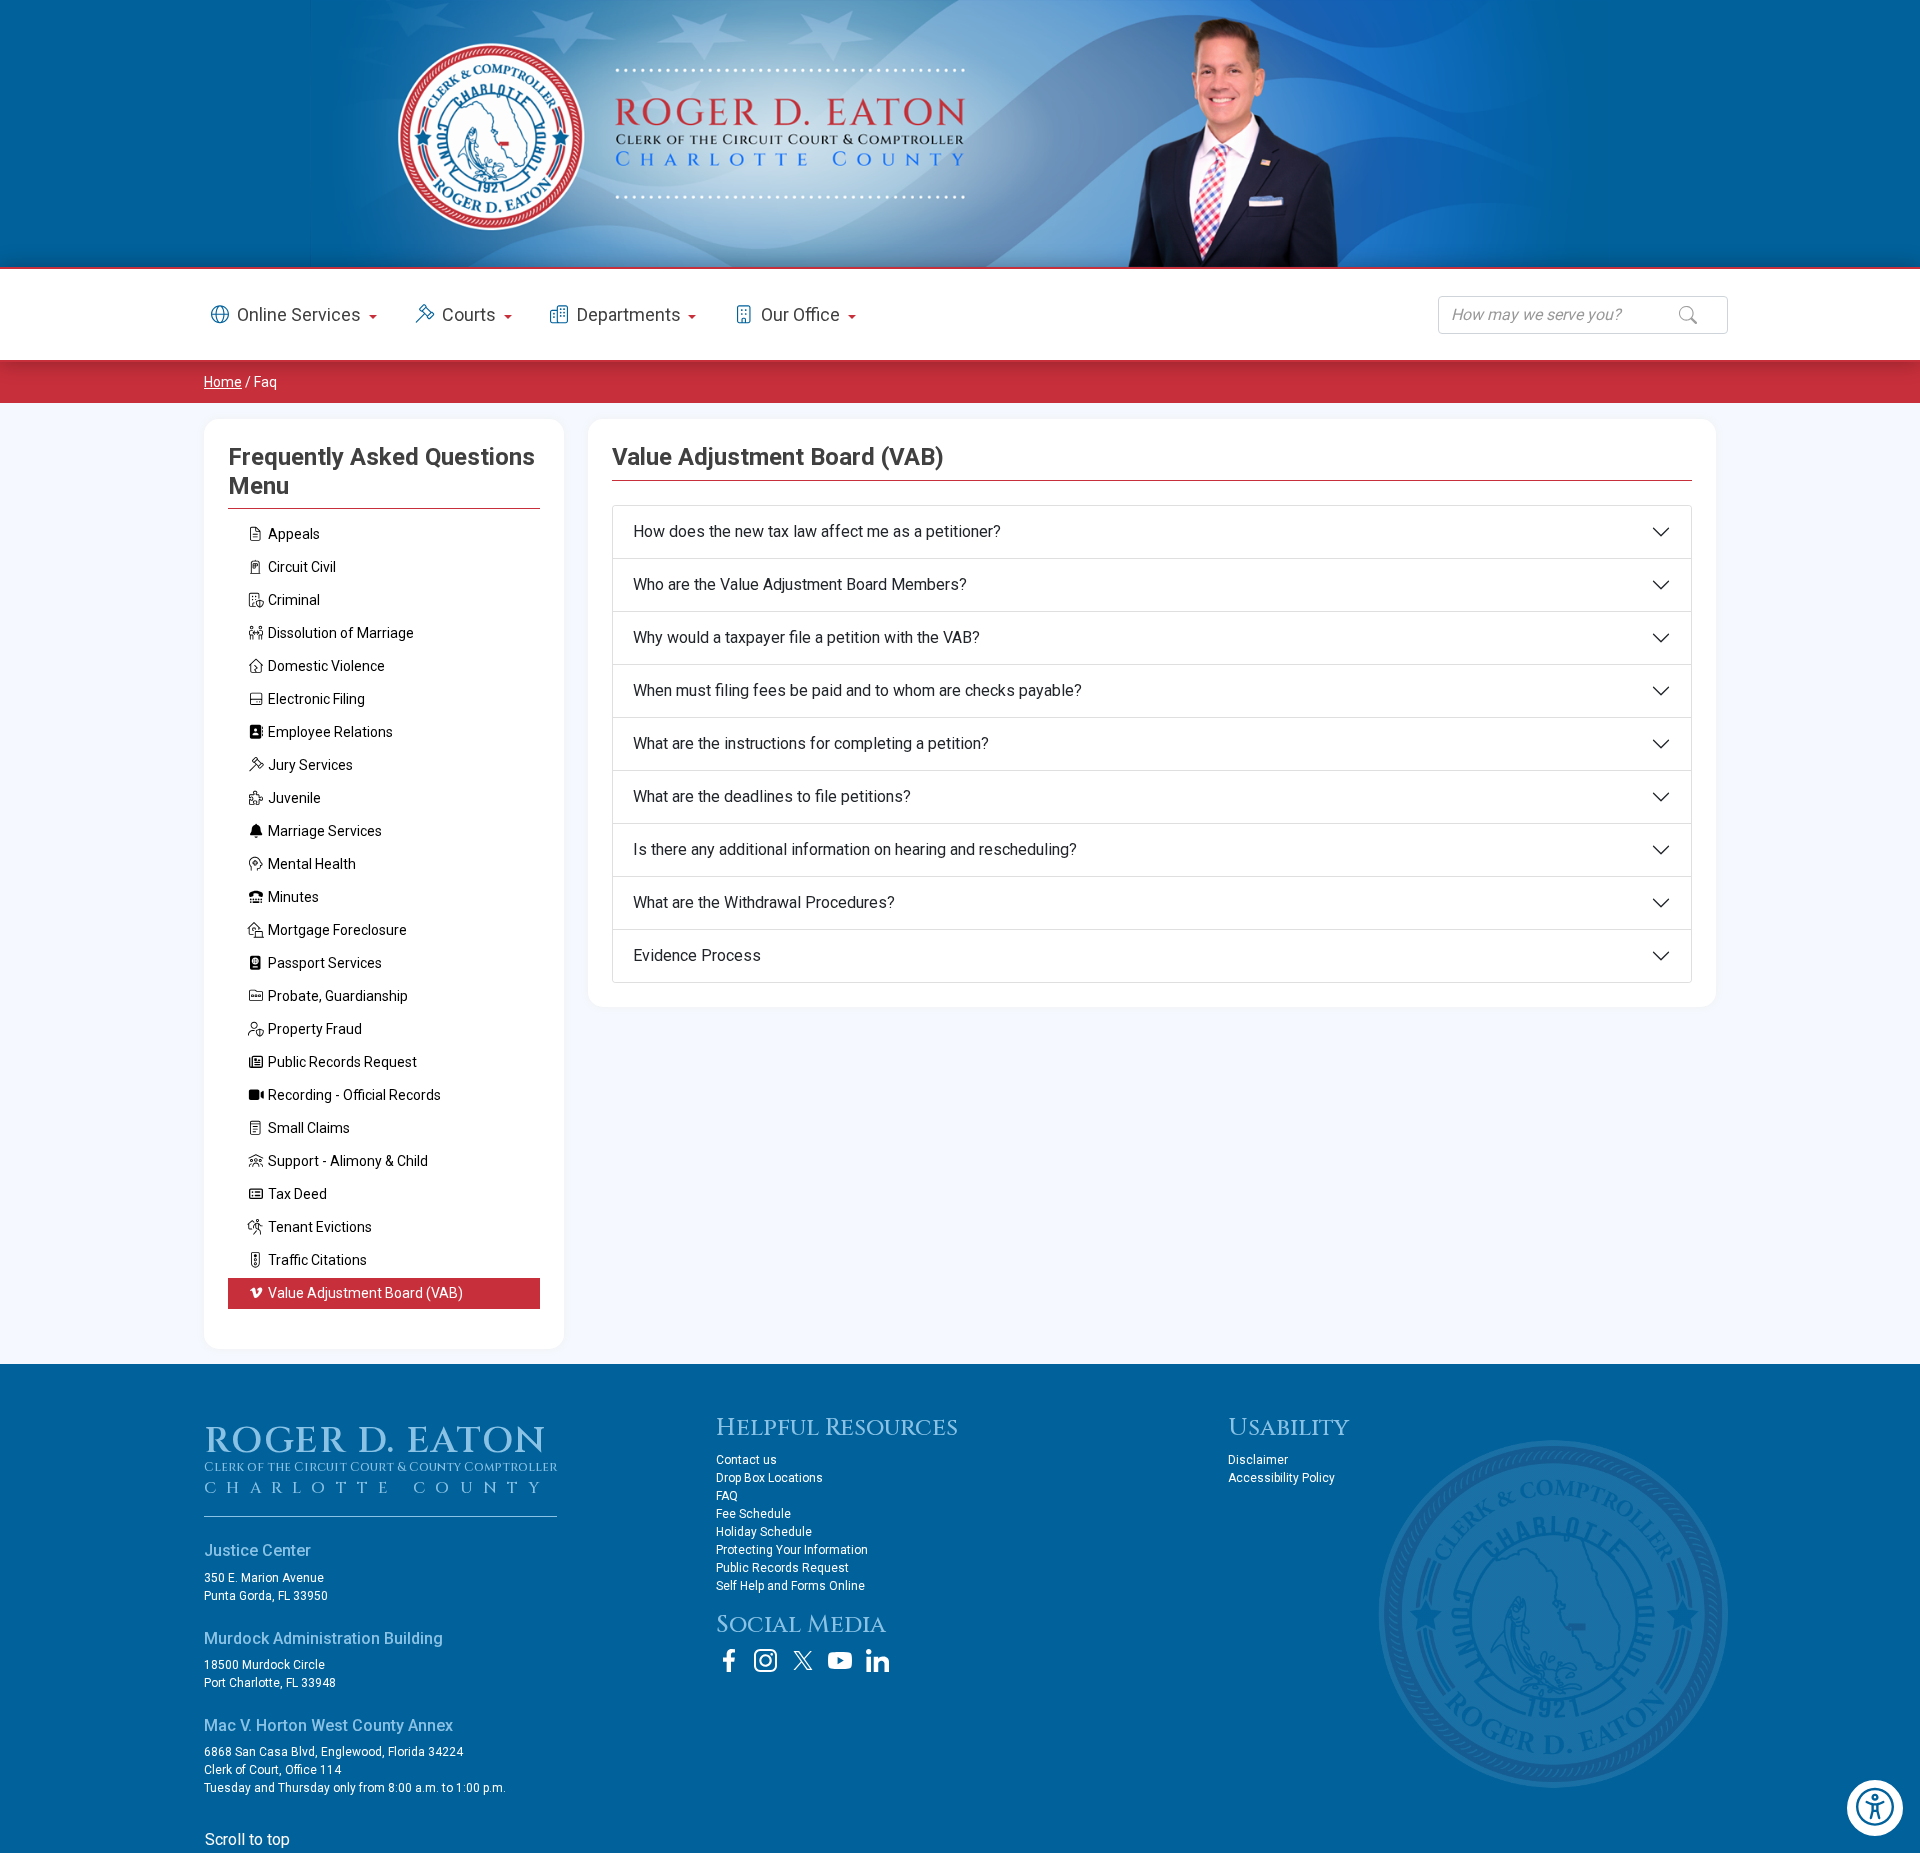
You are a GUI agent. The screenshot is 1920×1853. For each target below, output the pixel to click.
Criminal (294, 600)
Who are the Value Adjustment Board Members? (800, 584)
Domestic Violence (326, 666)
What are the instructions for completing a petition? (811, 743)
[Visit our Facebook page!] (729, 1660)
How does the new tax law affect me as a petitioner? (817, 531)
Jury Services (310, 765)
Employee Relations (330, 732)
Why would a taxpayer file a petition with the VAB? (806, 637)
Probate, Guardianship (338, 996)
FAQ (727, 1496)
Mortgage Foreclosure (337, 930)
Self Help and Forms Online (790, 1586)
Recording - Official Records (354, 1095)
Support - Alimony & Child (348, 1161)
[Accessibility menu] (1875, 1808)
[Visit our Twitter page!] (803, 1660)
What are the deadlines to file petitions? (772, 796)
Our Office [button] (802, 314)
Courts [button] (471, 314)
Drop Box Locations (769, 1478)
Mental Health (312, 864)
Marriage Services (325, 831)
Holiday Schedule (764, 1532)
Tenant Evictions (320, 1227)
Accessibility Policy (1281, 1478)
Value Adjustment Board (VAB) (365, 1293)
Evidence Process (697, 955)
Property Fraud (315, 1029)
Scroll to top (247, 1839)
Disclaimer (1258, 1460)
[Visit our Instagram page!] (766, 1660)
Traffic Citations (317, 1260)
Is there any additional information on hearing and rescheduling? (855, 849)
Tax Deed (297, 1194)
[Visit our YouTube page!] (840, 1660)
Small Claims (309, 1128)
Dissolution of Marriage (341, 633)
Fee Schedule (753, 1514)
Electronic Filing (316, 699)
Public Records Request (342, 1062)
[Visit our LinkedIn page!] (877, 1660)
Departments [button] (631, 314)
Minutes (293, 897)
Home (223, 382)
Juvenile (294, 798)
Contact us (746, 1460)
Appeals (294, 534)
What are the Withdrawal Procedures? (764, 902)
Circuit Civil (302, 567)
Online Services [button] (301, 314)
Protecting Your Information (792, 1550)
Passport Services (325, 963)
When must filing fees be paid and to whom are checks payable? (857, 690)
